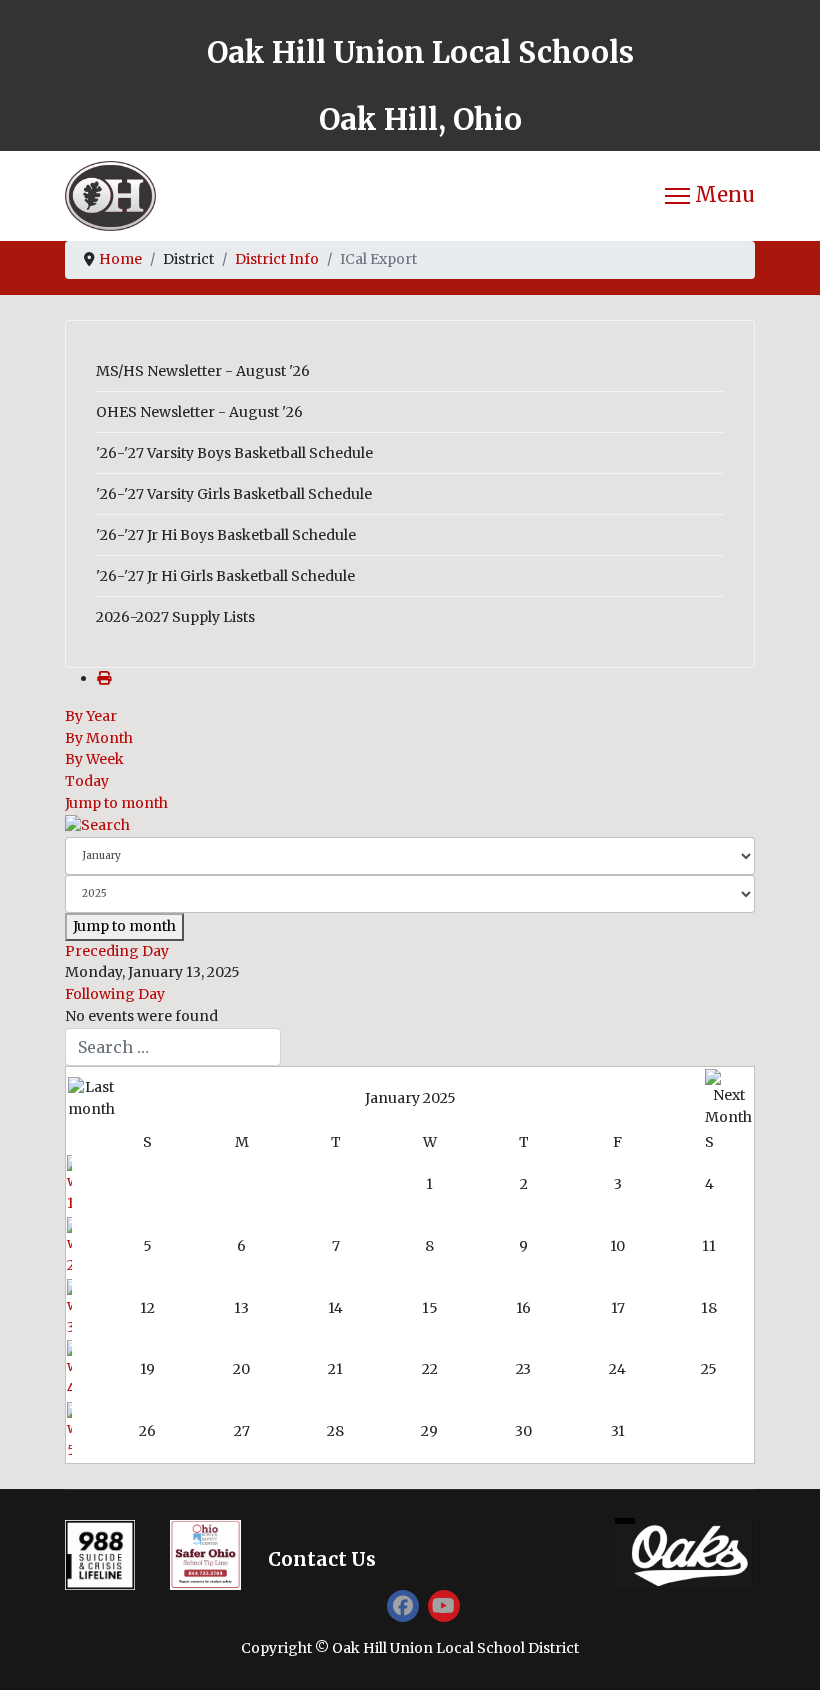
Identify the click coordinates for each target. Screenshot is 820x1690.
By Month (99, 738)
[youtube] (444, 1606)
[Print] (104, 678)
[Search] (410, 826)
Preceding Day (117, 951)
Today (87, 781)
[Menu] (710, 196)
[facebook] (403, 1606)
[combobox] (173, 1047)
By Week (94, 759)
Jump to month (116, 803)
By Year (91, 716)
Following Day (115, 994)
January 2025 (410, 1098)
